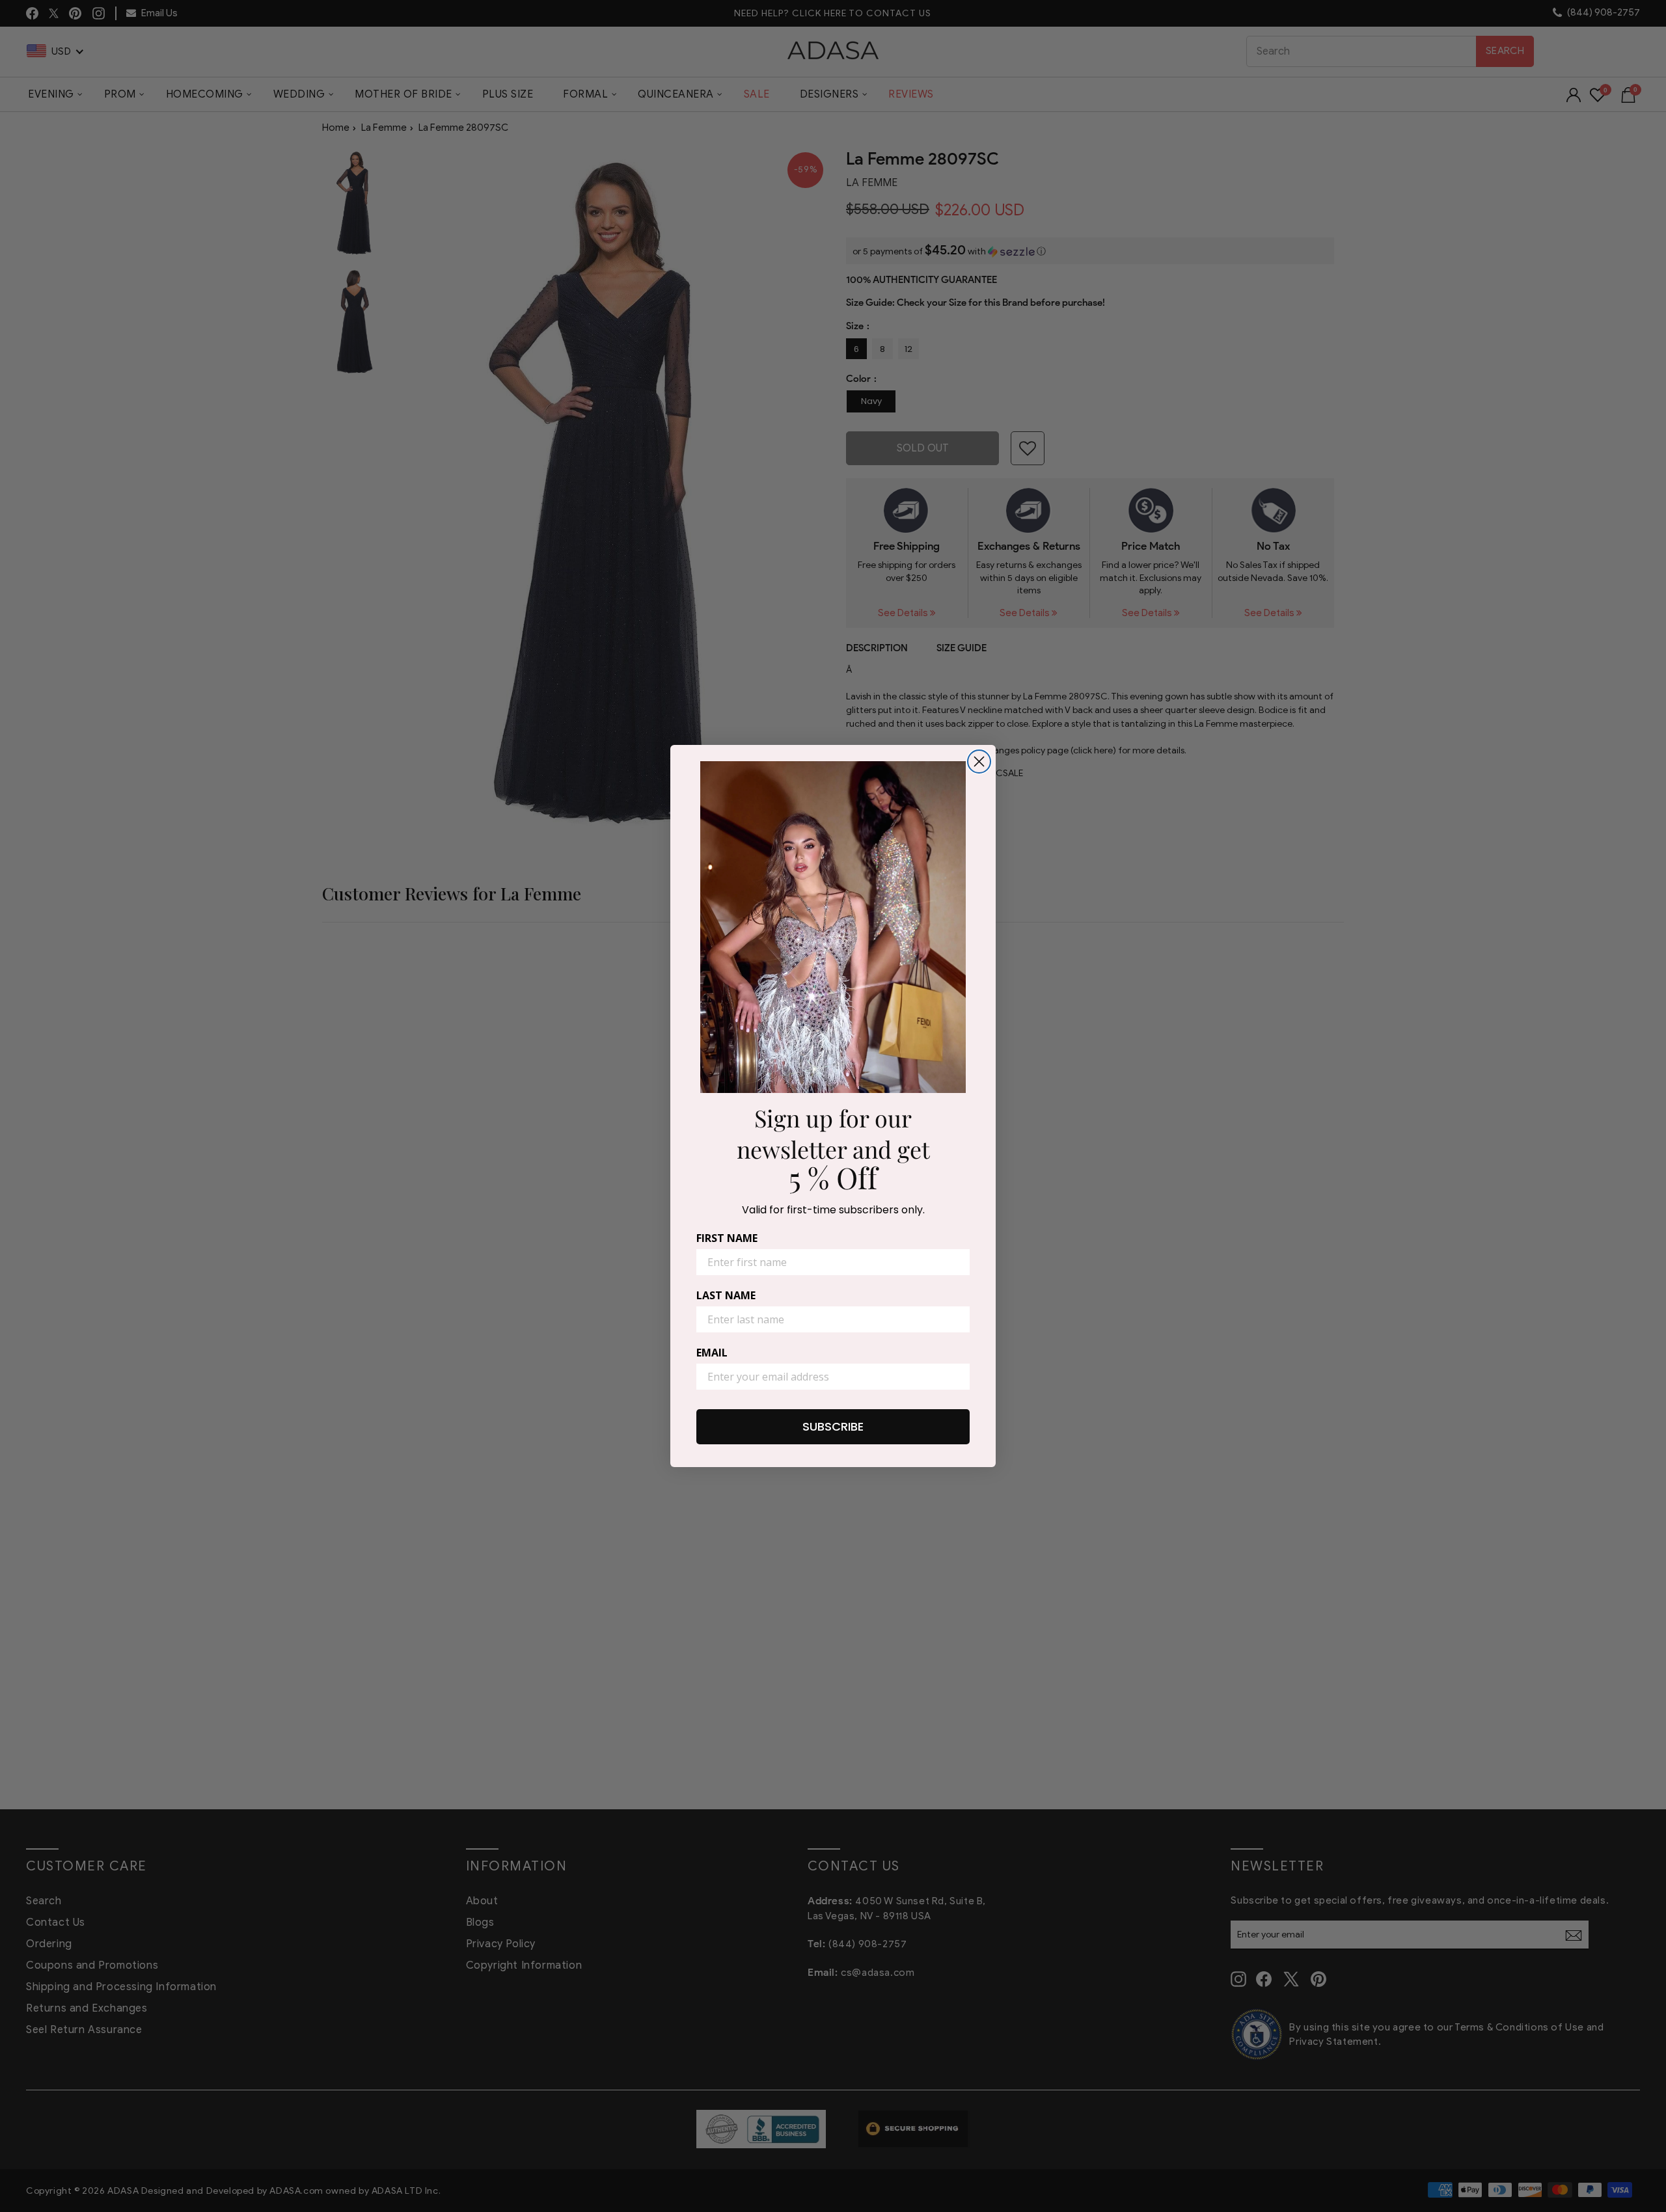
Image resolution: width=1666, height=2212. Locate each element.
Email (712, 1353)
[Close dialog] (979, 762)
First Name (727, 1238)
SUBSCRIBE (833, 1426)
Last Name (726, 1295)
